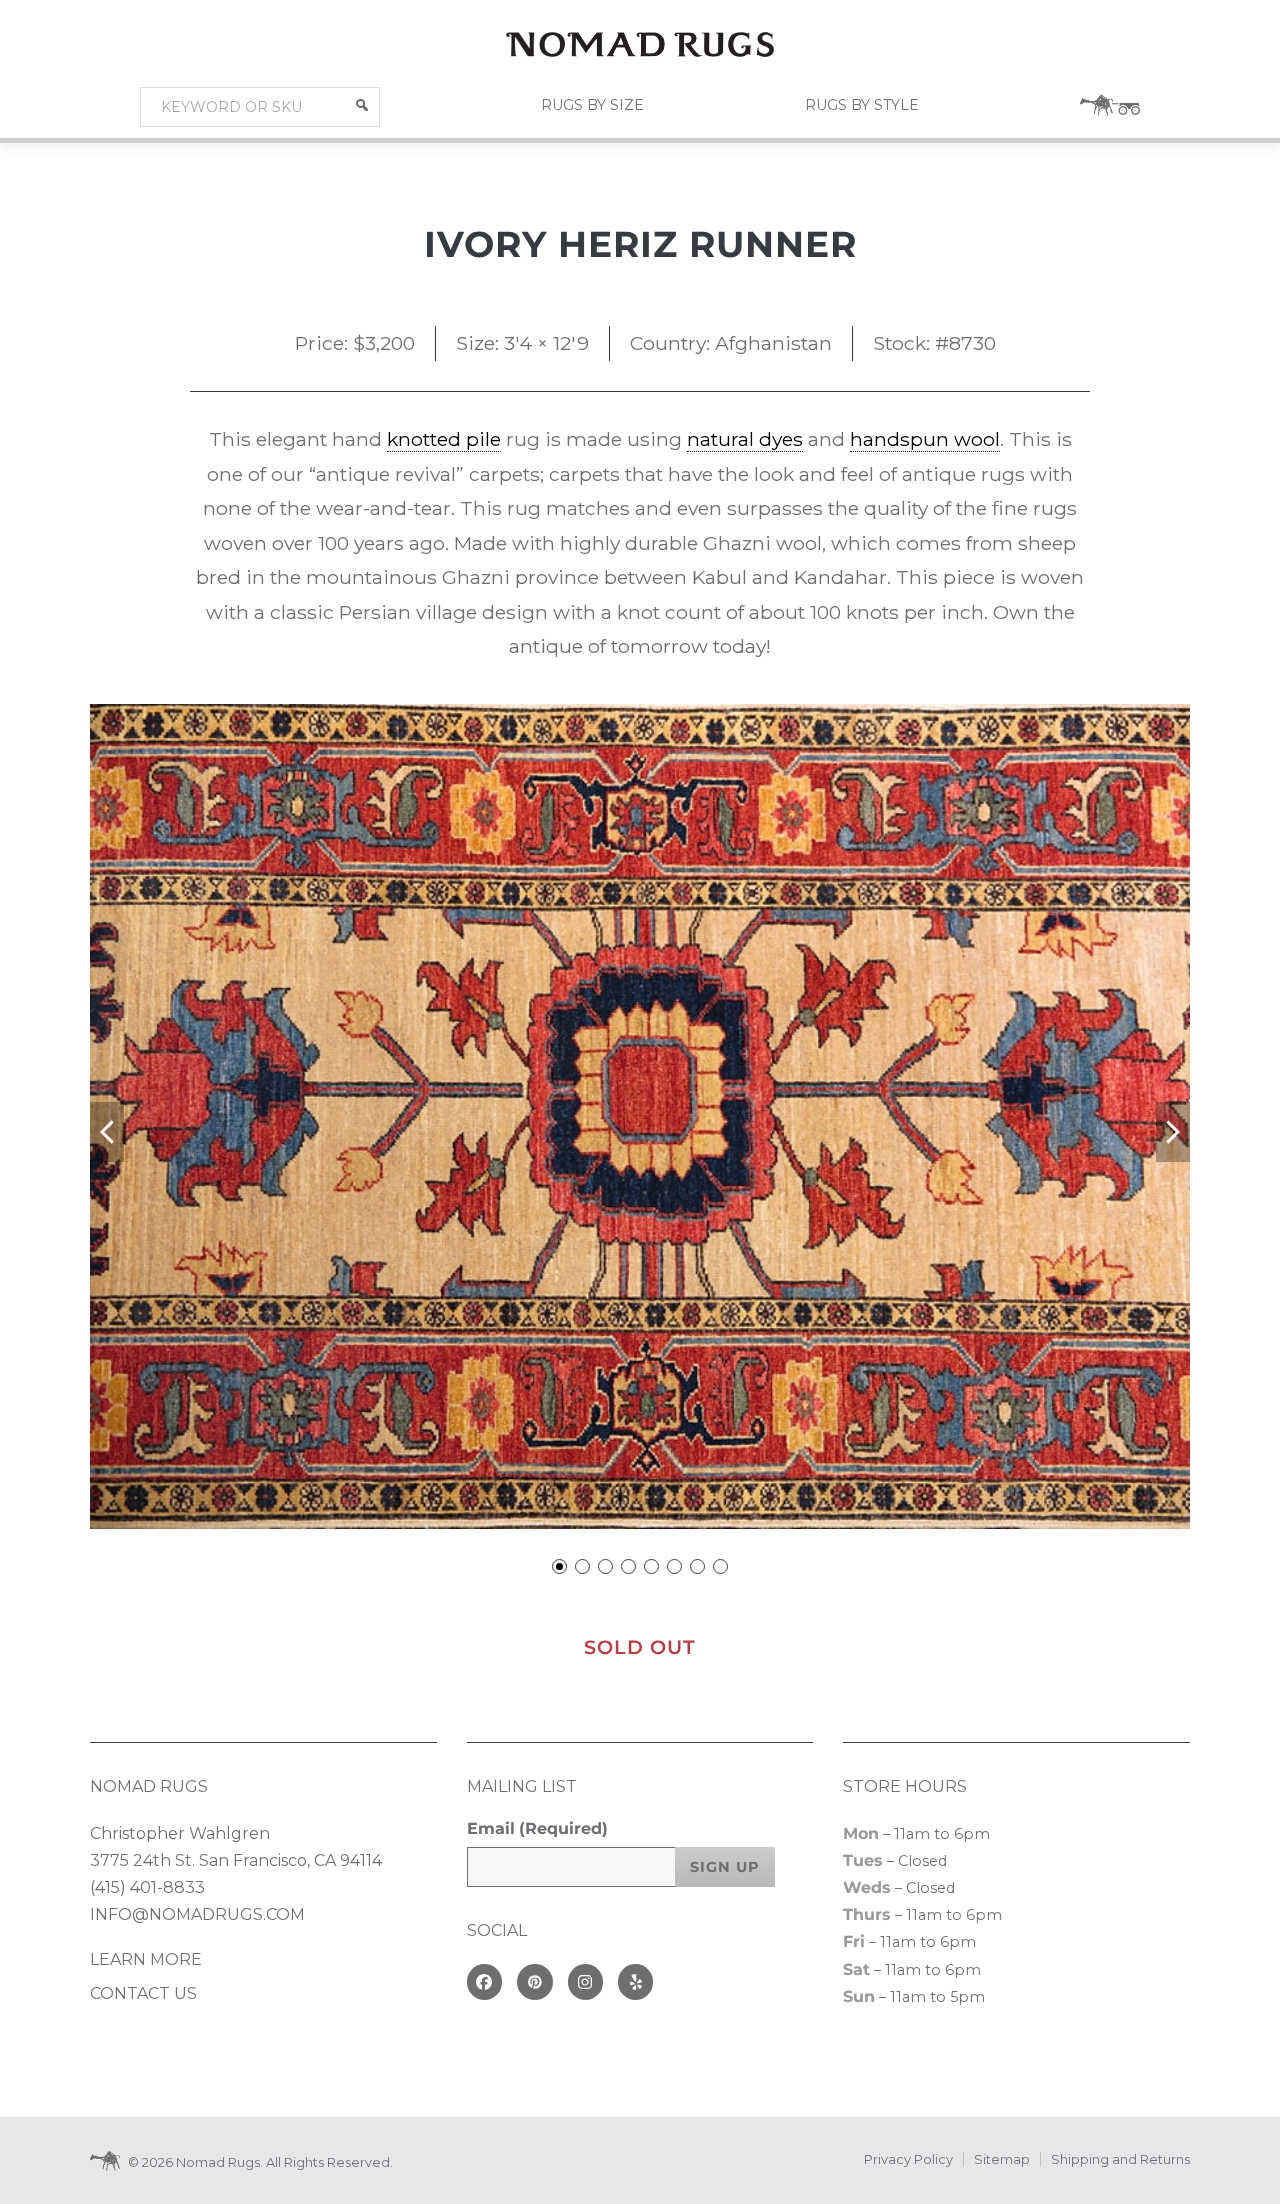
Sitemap (1002, 2159)
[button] (362, 105)
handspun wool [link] (925, 439)
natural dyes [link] (745, 439)
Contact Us (143, 1993)
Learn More (146, 1959)
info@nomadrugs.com (197, 1914)
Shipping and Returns (1120, 2159)
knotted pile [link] (444, 439)
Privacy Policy (908, 2159)
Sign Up (725, 1867)
